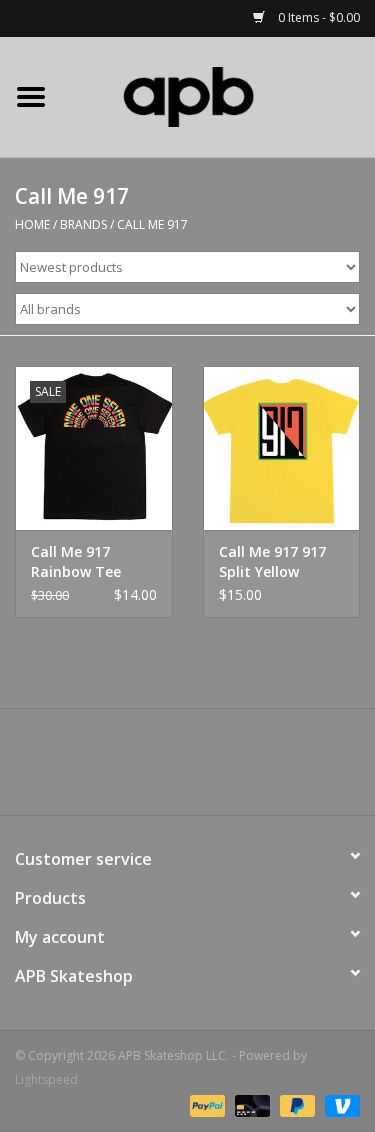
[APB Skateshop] (219, 95)
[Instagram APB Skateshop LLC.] (224, 769)
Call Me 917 (152, 224)
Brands (83, 224)
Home (32, 224)
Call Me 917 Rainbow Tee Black (76, 562)
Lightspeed (46, 1079)
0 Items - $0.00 (317, 17)
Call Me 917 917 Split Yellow (272, 561)
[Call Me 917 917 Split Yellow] (282, 448)
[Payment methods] (205, 1104)
